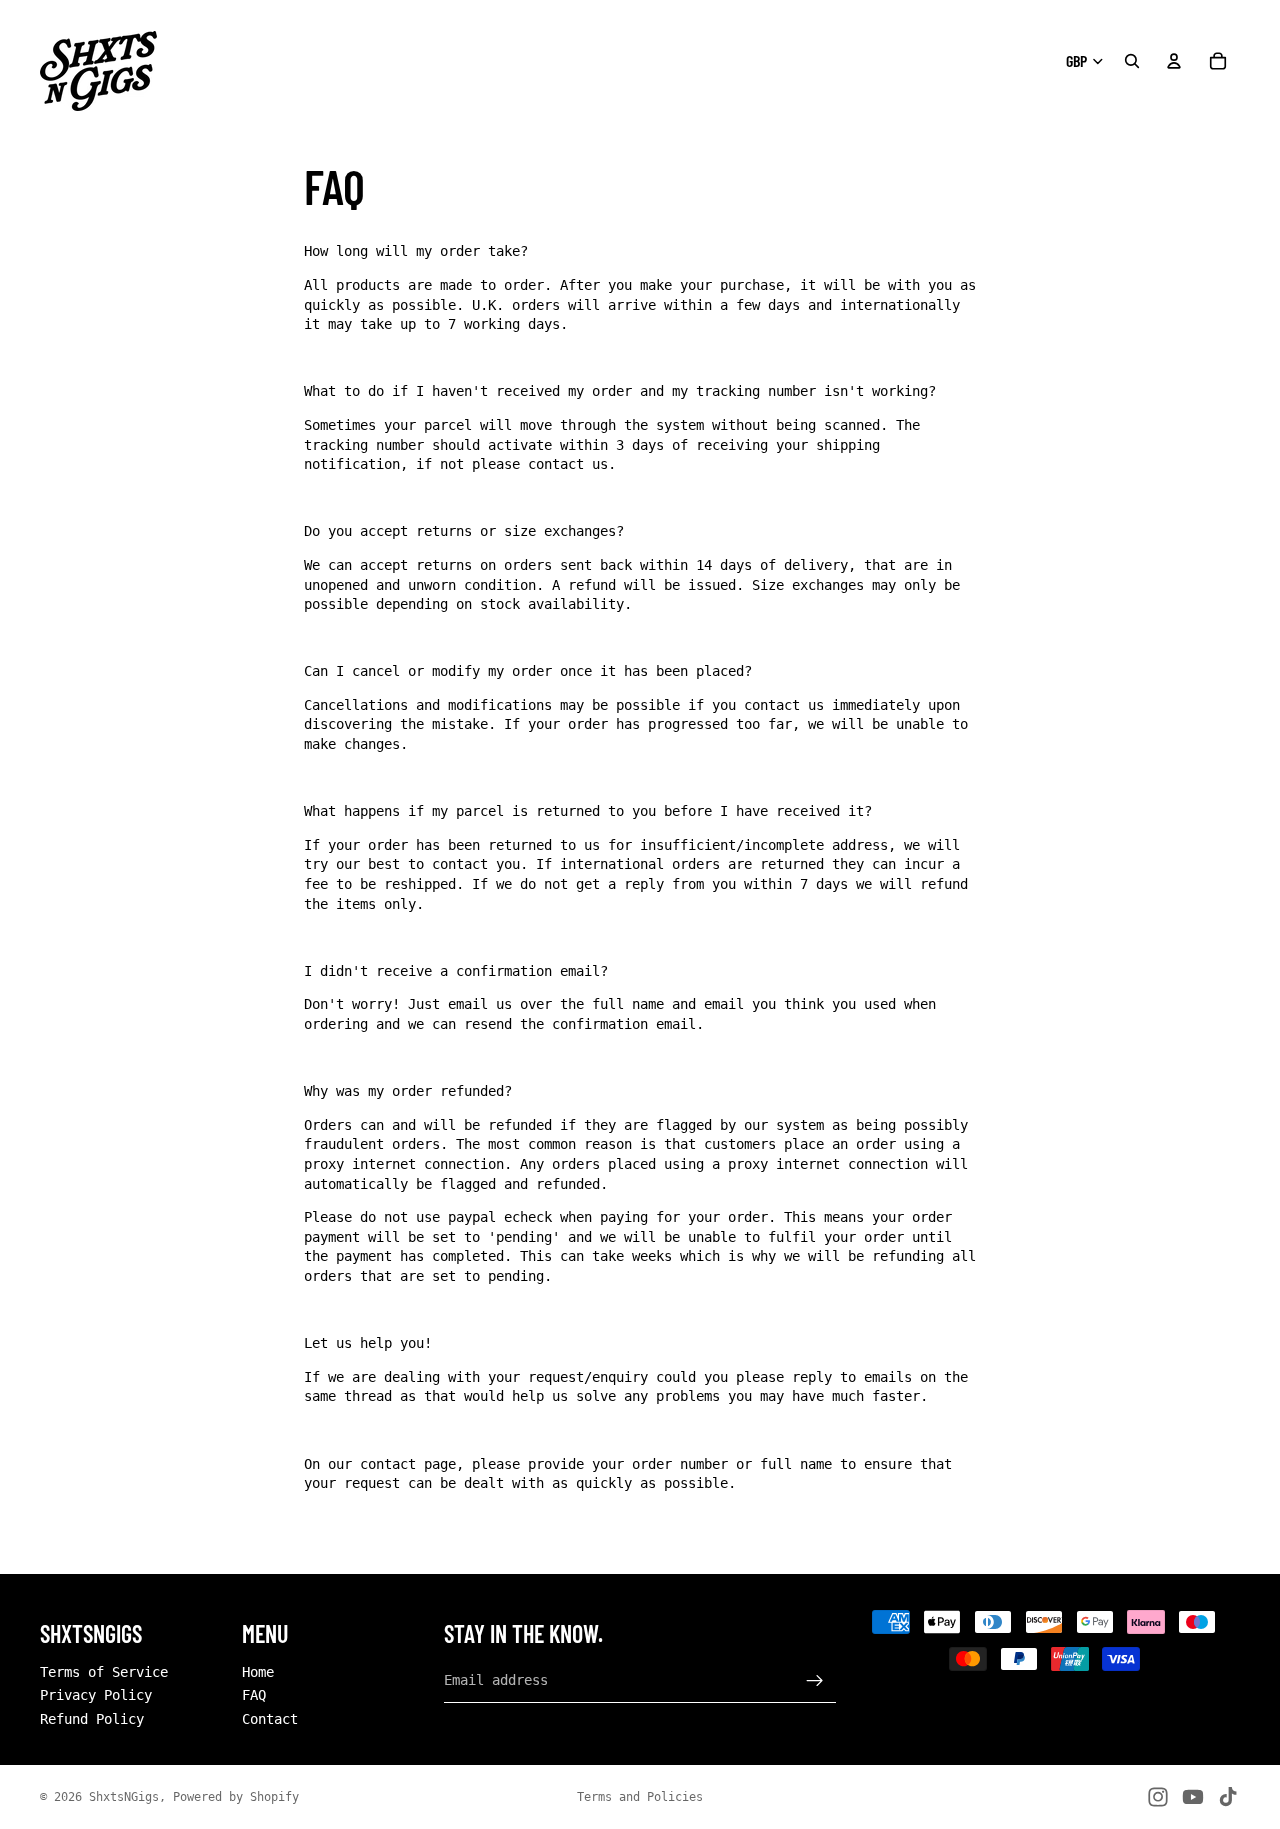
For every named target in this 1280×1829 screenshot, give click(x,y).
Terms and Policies (640, 1797)
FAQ (254, 1695)
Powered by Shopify (236, 1797)
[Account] (1174, 61)
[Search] (1132, 61)
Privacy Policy (96, 1695)
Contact (270, 1719)
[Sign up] (815, 1680)
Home (258, 1671)
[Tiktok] (1228, 1797)
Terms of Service (104, 1671)
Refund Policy (92, 1719)
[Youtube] (1193, 1797)
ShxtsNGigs (124, 1797)
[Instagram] (1158, 1797)
